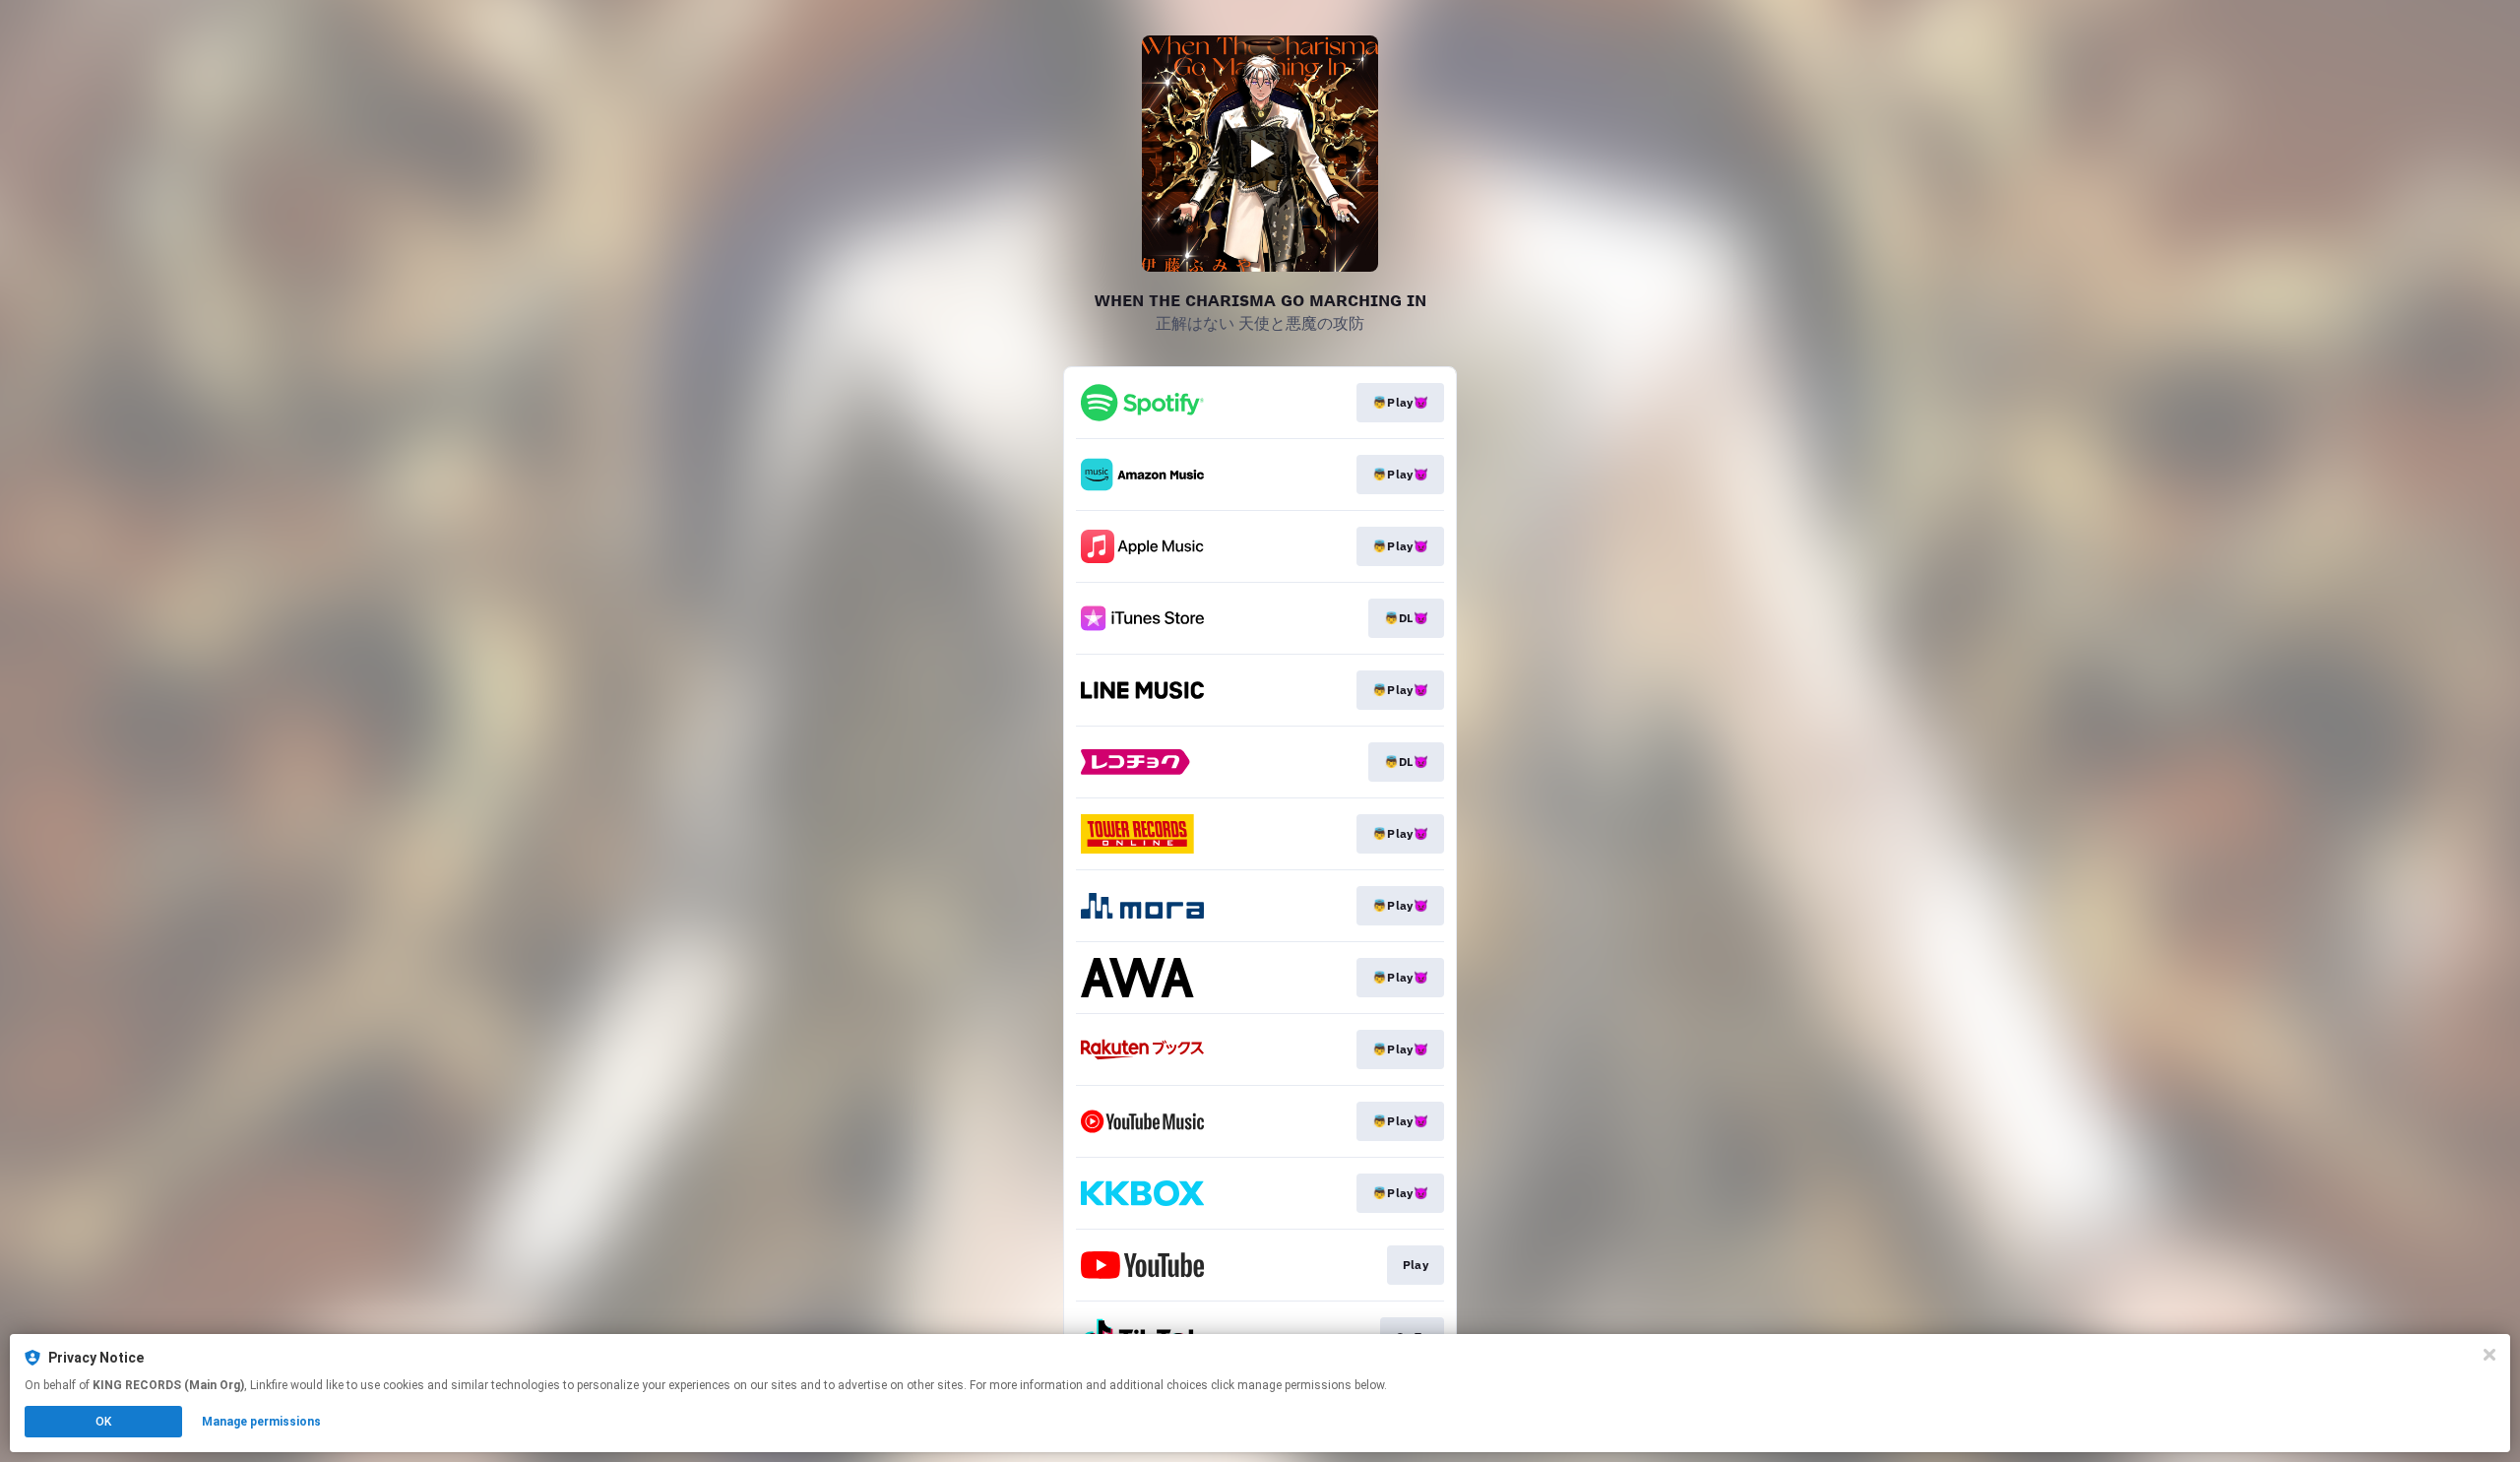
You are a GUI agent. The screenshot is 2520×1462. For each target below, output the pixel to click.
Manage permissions (261, 1422)
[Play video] (1260, 154)
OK (103, 1422)
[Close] (2489, 1355)
